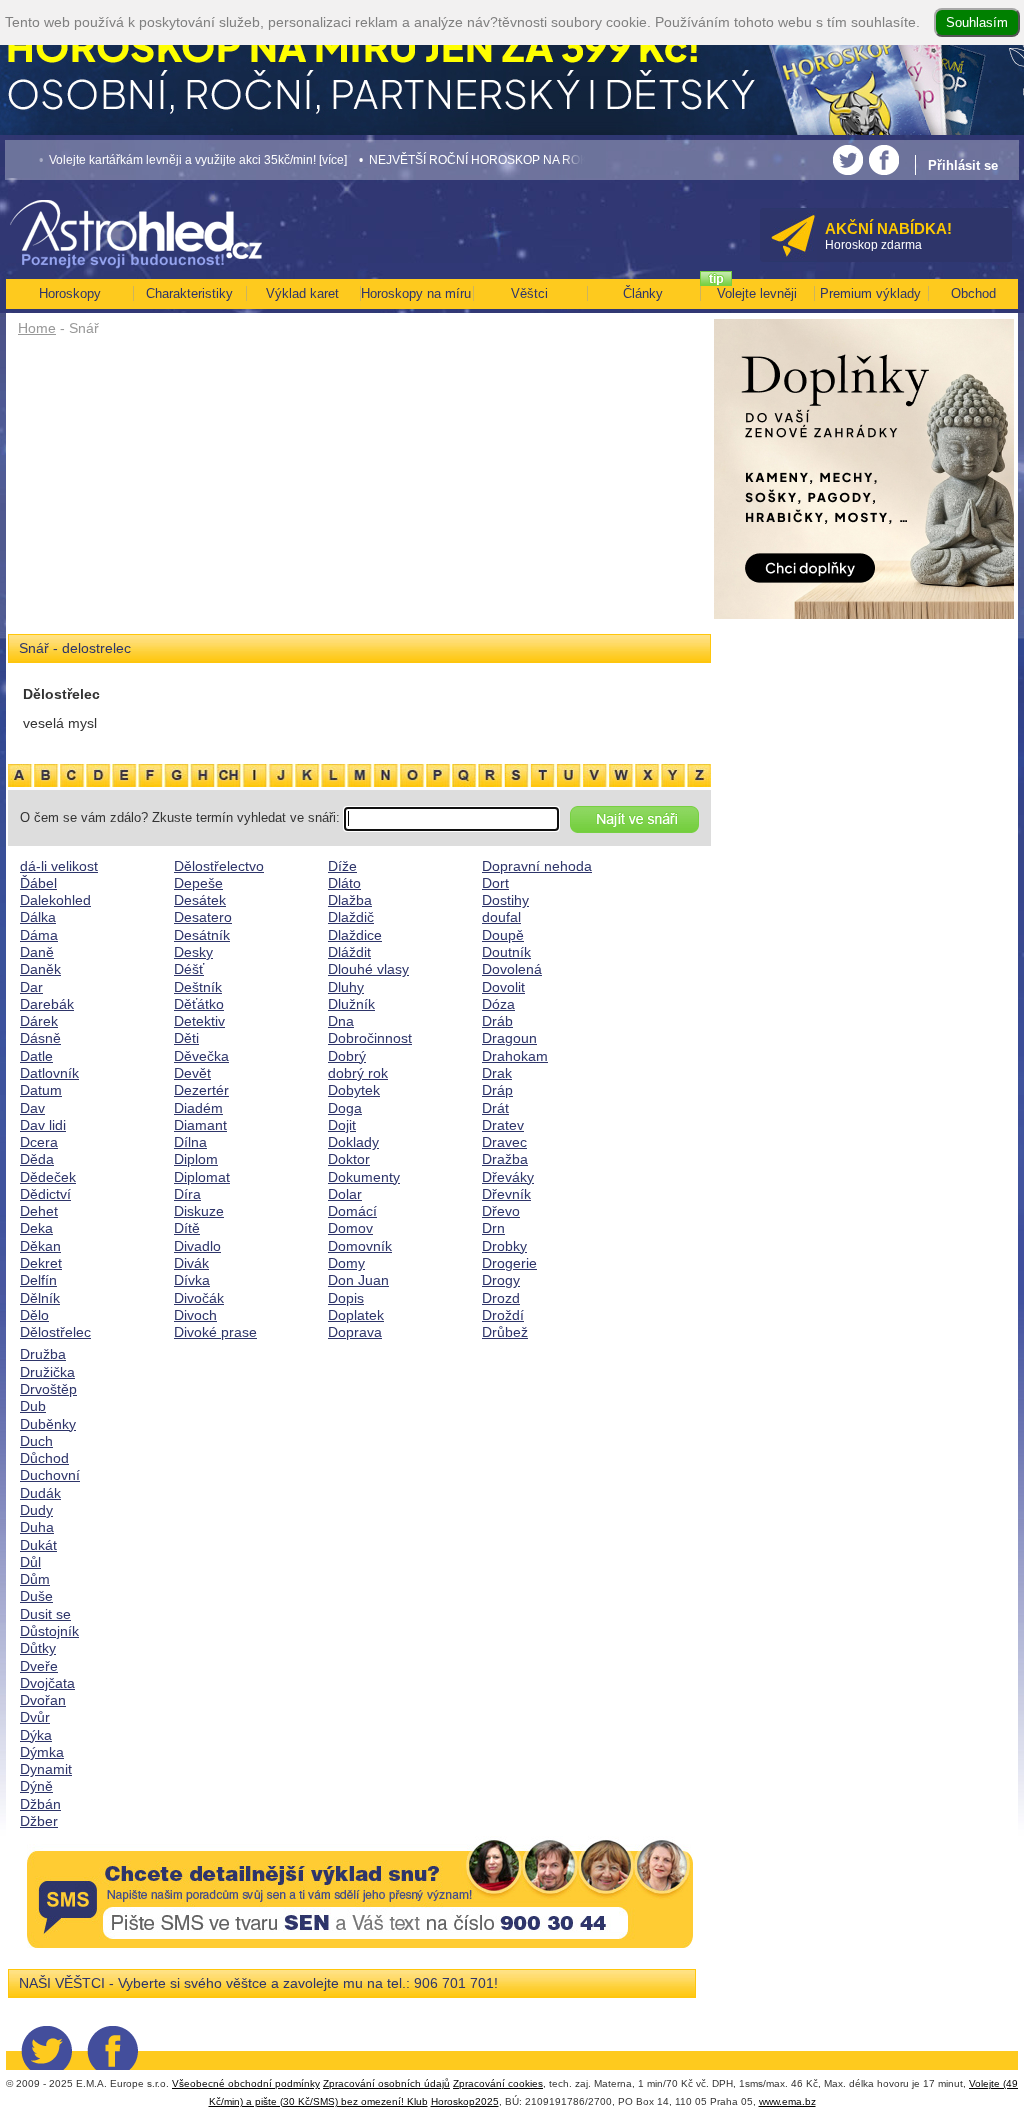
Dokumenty (364, 1177)
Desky (193, 952)
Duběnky (48, 1424)
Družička (47, 1372)
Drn (493, 1228)
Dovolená (512, 969)
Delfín (38, 1280)
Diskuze (199, 1211)
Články (643, 293)
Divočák (199, 1298)
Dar (31, 987)
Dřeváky (508, 1177)
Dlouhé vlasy (368, 969)
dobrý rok (358, 1073)
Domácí (352, 1211)
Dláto (344, 883)
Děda (37, 1159)
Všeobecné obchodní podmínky (246, 2083)
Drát (495, 1108)
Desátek (200, 900)
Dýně (36, 1786)
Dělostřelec (55, 1332)
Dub (33, 1406)
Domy (346, 1263)
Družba (43, 1354)
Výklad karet (302, 293)
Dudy (36, 1510)
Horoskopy (70, 293)
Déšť (189, 969)
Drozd (501, 1298)
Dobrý (347, 1056)
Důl (30, 1562)
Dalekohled (55, 900)
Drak (497, 1073)
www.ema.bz (787, 2101)
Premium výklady (870, 293)
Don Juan (358, 1280)
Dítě (187, 1228)
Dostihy (505, 900)
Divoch (195, 1315)
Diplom (196, 1159)
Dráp (497, 1090)
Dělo (34, 1315)
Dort (495, 883)
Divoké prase (215, 1332)
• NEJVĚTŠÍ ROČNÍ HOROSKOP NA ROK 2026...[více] (477, 159)
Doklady (353, 1142)
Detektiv (199, 1021)
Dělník (40, 1298)
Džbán (40, 1804)
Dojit (342, 1125)
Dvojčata (47, 1683)
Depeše (198, 883)
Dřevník (506, 1194)
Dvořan (43, 1700)
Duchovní (50, 1475)
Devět (192, 1073)
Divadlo (197, 1246)
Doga (345, 1108)
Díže (342, 866)
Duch (36, 1441)
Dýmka (42, 1752)
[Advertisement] (359, 492)
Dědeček (48, 1177)
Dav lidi (43, 1125)
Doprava (355, 1332)
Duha (37, 1527)
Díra (187, 1194)
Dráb (497, 1021)
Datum (41, 1090)
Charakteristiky (189, 293)
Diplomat (202, 1177)
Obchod (973, 293)
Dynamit (46, 1769)
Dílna (190, 1142)
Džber (39, 1821)
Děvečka (201, 1056)
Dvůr (35, 1717)
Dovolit (503, 987)
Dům (35, 1579)
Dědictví (45, 1194)
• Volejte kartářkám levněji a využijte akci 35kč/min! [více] (163, 159)
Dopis (346, 1298)
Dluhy (346, 987)
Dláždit (349, 952)
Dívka (192, 1280)
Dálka (38, 917)
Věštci (529, 293)
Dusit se (45, 1614)
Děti (186, 1038)
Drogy (501, 1280)
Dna (341, 1021)
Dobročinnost (370, 1038)
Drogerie (509, 1263)
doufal (501, 917)
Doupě (503, 935)
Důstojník (49, 1631)
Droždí (503, 1315)
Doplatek (356, 1315)
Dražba (505, 1159)
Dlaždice (355, 935)
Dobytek (354, 1090)
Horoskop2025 (465, 2101)
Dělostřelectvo (219, 866)
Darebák (47, 1004)
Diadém (198, 1108)
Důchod (44, 1458)
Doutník (506, 952)
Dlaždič (351, 917)
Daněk (40, 969)
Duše (36, 1596)
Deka (36, 1228)
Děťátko (199, 1004)
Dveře (39, 1666)
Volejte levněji (757, 293)
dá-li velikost (59, 866)
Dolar (345, 1194)
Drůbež (505, 1332)
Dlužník (351, 1004)
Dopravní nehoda (537, 866)
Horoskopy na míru (416, 293)
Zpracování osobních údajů (386, 2083)
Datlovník (49, 1073)
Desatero (203, 917)
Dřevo (501, 1211)
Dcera (39, 1142)
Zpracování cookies (498, 2083)
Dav (32, 1108)
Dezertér (201, 1090)
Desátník (202, 935)
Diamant (200, 1125)
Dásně (40, 1038)
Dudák (40, 1493)
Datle (36, 1056)
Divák (191, 1263)
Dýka (36, 1735)
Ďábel (38, 883)
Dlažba (350, 900)
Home (37, 328)
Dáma (39, 935)
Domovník (360, 1246)
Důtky (38, 1648)
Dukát (38, 1545)
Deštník (198, 987)
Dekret (41, 1263)
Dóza (498, 1004)
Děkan (40, 1246)
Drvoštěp (48, 1389)
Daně (37, 952)
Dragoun (509, 1038)
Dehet (39, 1211)
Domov (350, 1228)
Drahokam (515, 1056)
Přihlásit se (963, 165)
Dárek (39, 1021)
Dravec (504, 1142)
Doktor (349, 1159)
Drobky (504, 1246)
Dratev (503, 1125)
